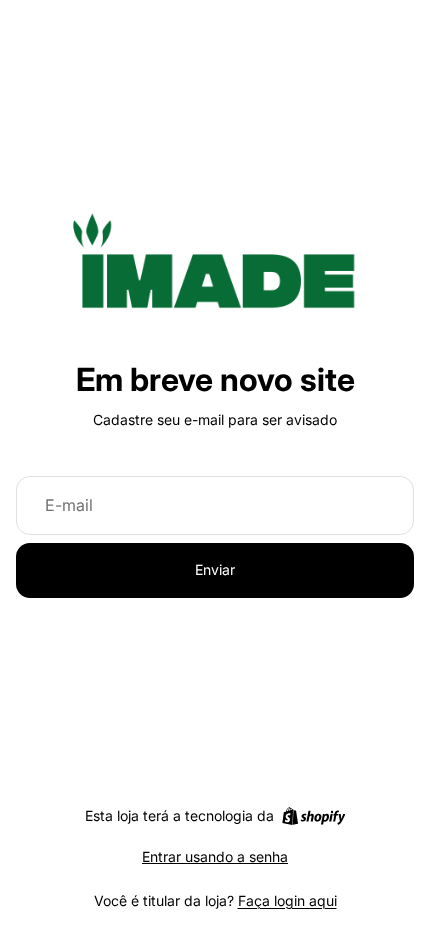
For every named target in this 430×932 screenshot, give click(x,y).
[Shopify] (313, 816)
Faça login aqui (287, 900)
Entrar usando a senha (215, 856)
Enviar (215, 569)
